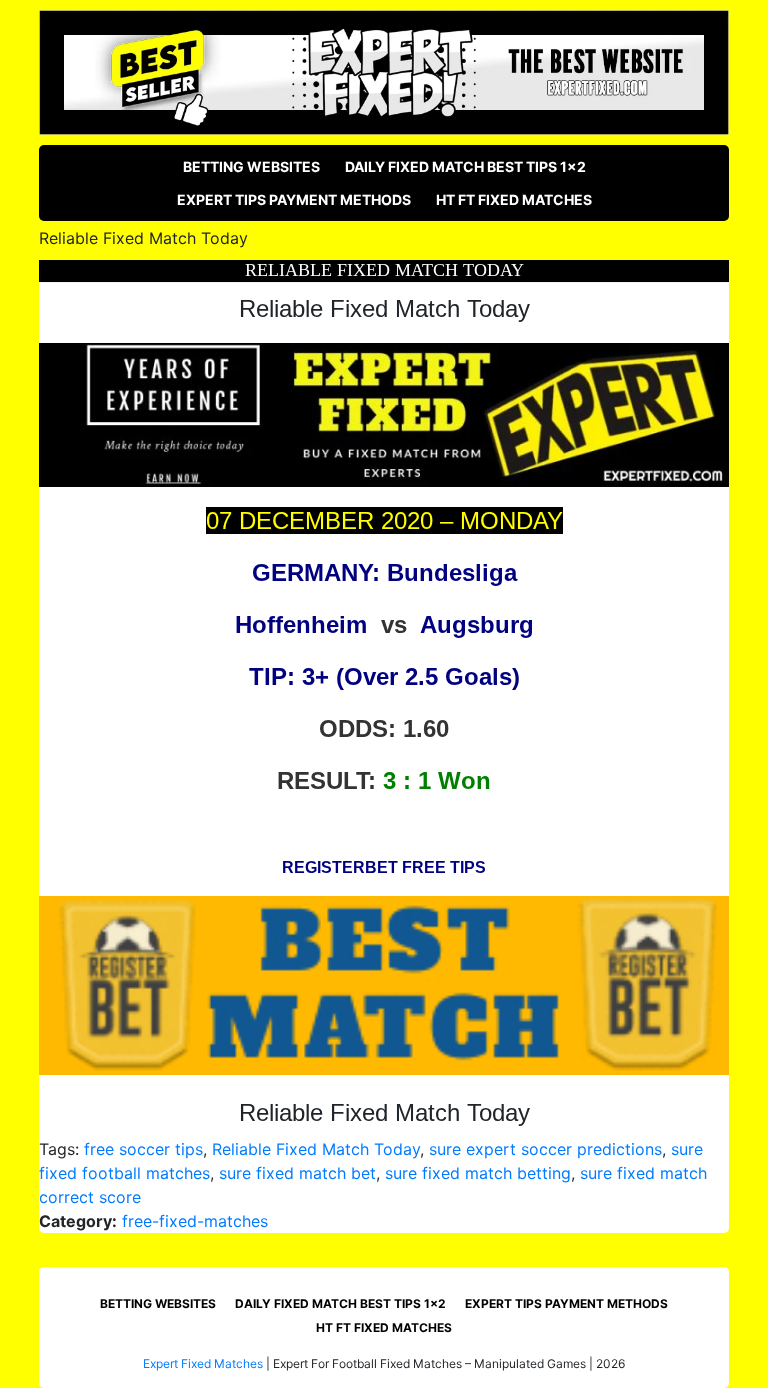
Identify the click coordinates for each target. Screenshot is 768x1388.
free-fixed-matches (195, 1221)
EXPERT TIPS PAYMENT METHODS (294, 199)
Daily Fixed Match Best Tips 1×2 (465, 166)
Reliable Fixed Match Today (316, 1149)
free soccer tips (143, 1149)
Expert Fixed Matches (203, 1363)
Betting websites (251, 166)
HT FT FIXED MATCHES (514, 199)
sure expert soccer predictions (545, 1149)
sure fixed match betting (478, 1173)
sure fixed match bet (297, 1173)
